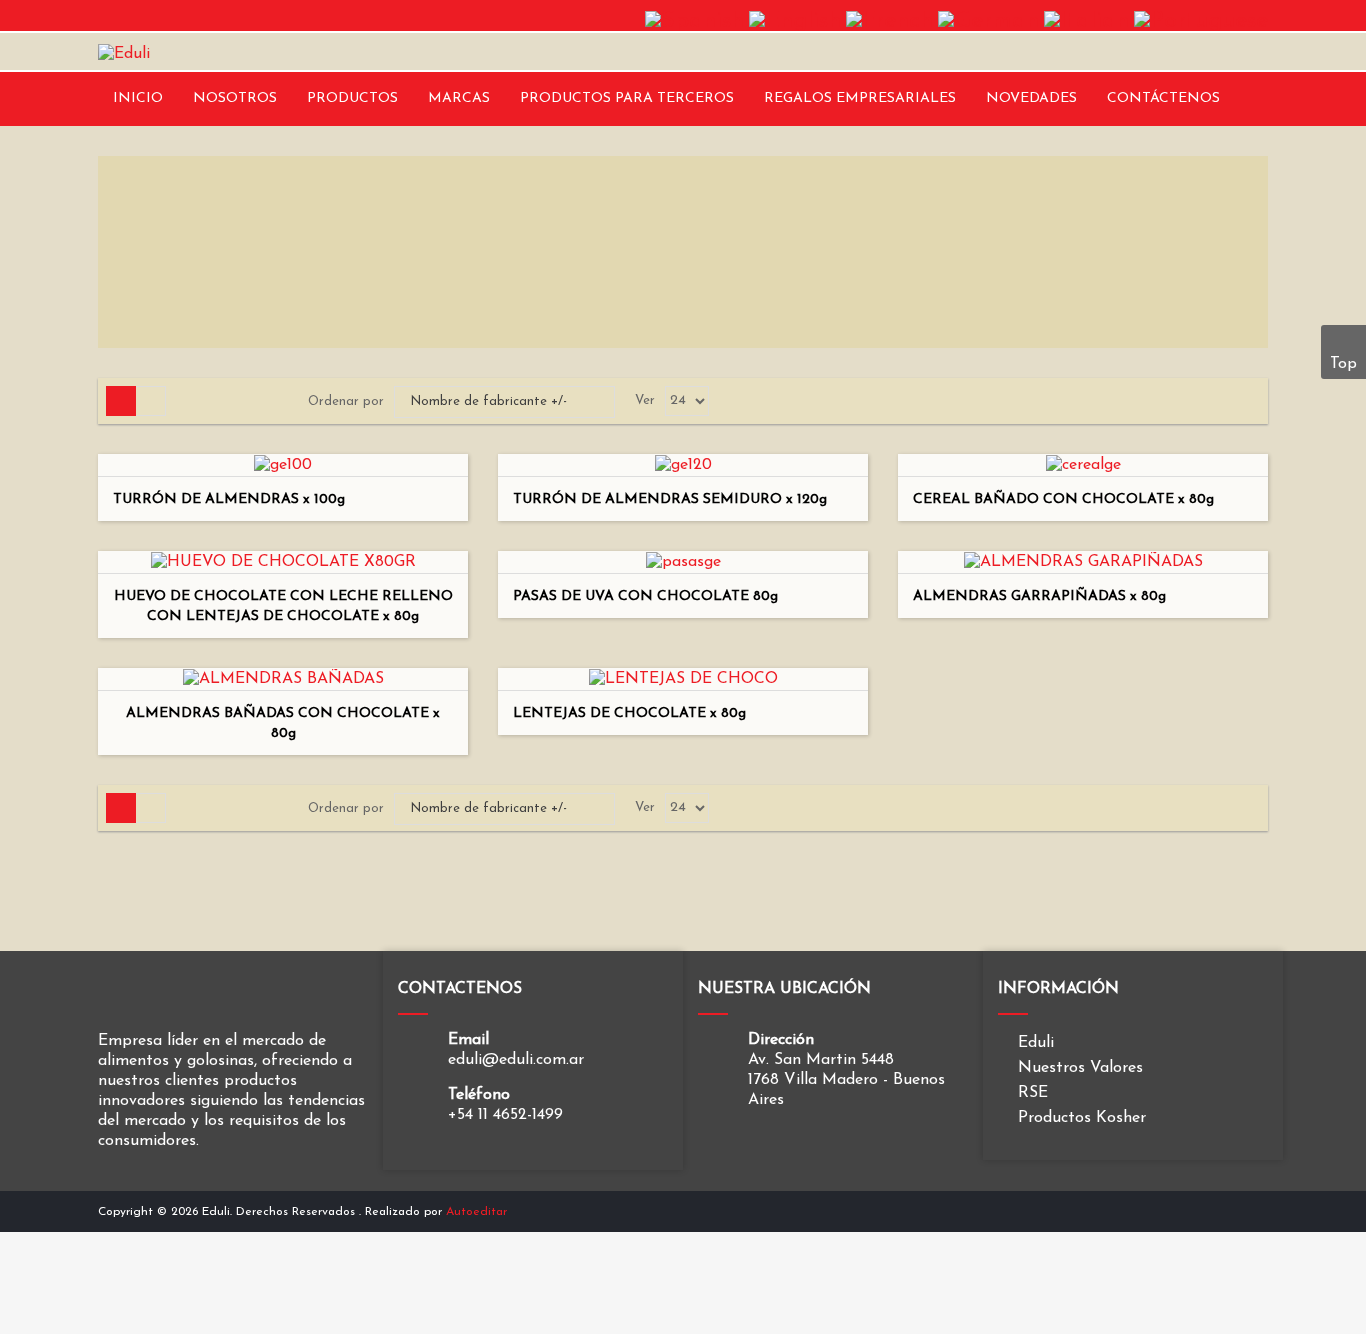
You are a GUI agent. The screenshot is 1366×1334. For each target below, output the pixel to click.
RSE (1033, 1093)
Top (1343, 364)
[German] (988, 20)
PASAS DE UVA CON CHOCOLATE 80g (645, 596)
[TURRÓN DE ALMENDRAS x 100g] (283, 464)
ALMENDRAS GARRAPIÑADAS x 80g (1039, 596)
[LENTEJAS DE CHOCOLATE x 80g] (683, 678)
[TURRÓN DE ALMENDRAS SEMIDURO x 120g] (683, 464)
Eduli (1036, 1043)
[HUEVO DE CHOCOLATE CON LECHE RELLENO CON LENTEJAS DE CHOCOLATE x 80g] (283, 561)
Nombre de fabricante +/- (488, 401)
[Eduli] (124, 53)
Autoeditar (476, 1212)
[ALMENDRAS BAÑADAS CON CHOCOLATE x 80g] (283, 678)
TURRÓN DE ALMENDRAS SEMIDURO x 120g (670, 499)
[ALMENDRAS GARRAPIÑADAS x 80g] (1083, 561)
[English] (795, 20)
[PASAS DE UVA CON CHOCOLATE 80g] (683, 561)
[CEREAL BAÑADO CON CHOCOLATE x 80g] (1083, 464)
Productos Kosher (1082, 1118)
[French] (889, 20)
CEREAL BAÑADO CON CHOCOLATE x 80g (1063, 499)
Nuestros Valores (1080, 1068)
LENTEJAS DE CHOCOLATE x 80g (629, 713)
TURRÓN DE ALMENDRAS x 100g (229, 499)
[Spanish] (694, 20)
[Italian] (1086, 20)
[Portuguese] (1201, 20)
